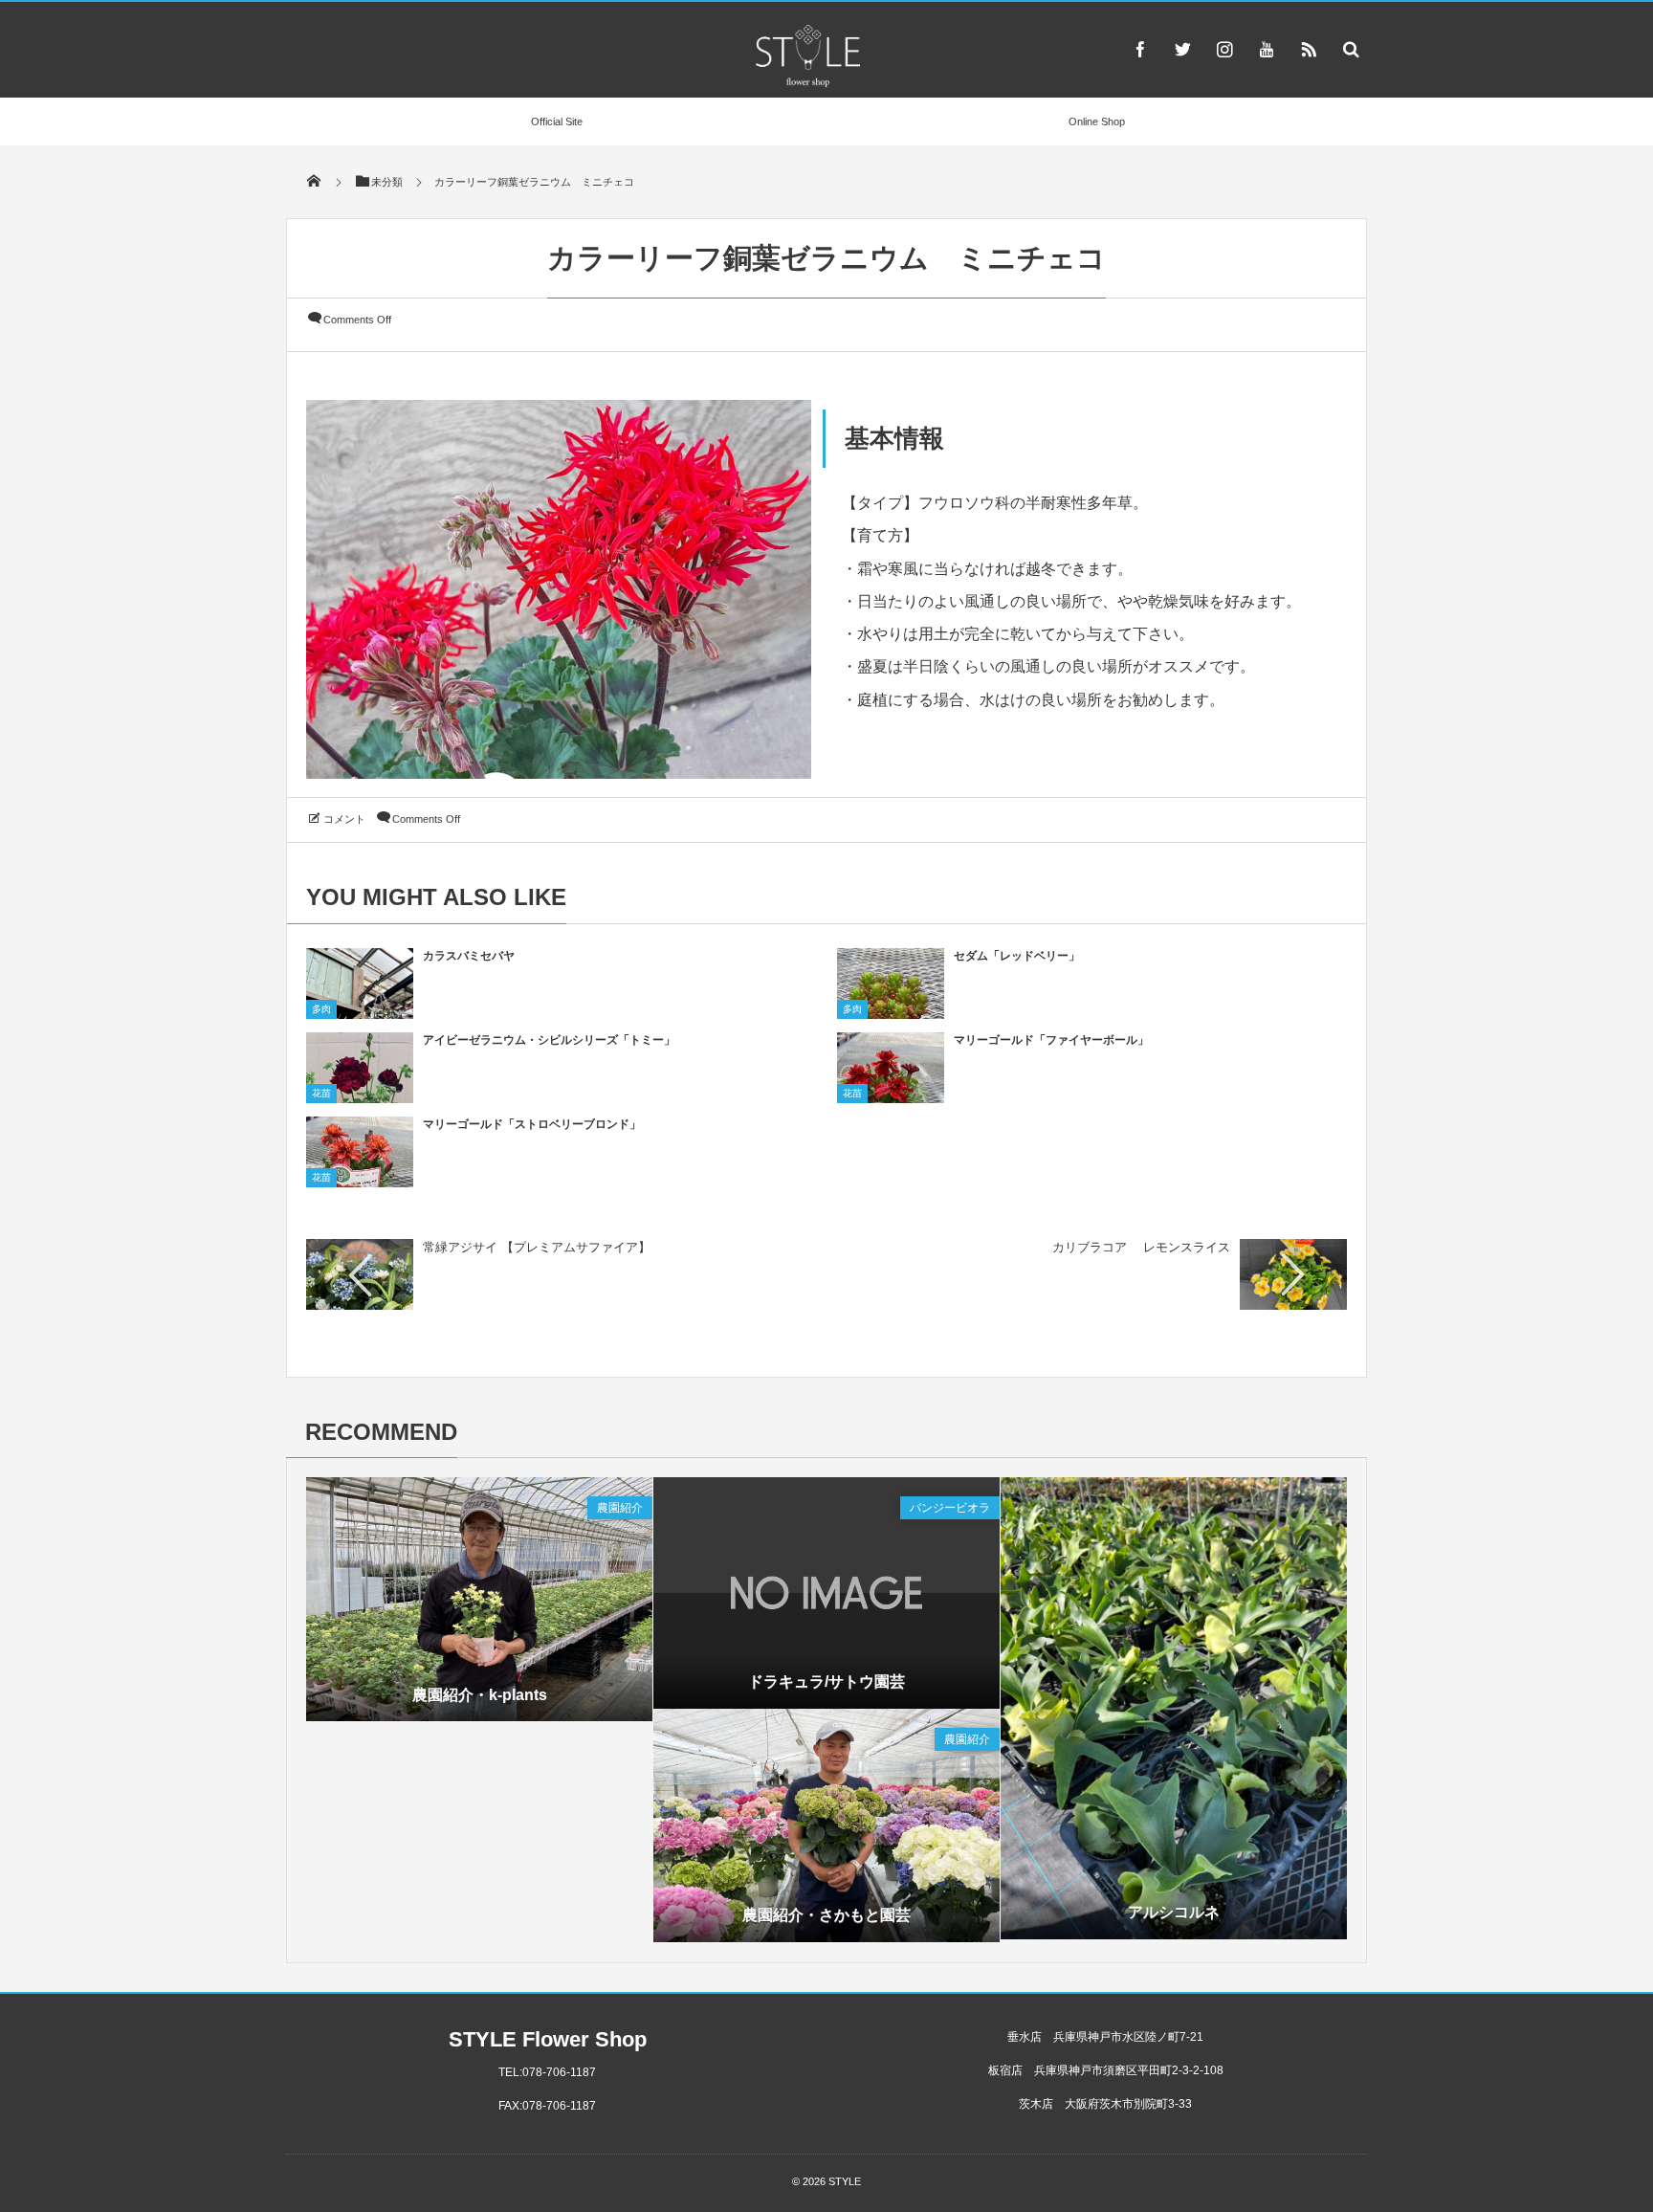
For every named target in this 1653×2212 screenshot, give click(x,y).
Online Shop (1097, 122)
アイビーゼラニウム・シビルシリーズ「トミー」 (549, 1040)
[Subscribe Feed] (1309, 49)
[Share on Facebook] (1140, 49)
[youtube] (1267, 49)
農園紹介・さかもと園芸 (826, 1915)
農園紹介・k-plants (480, 1695)
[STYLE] (807, 82)
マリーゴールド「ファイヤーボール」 (1051, 1040)
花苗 (321, 1093)
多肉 (321, 1009)
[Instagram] (1224, 49)
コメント (344, 819)
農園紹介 (620, 1508)
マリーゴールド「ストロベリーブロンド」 (532, 1124)
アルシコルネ (1174, 1912)
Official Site (557, 122)
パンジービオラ (950, 1508)
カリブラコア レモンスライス (1141, 1247)
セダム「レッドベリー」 (1017, 956)
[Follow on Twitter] (1182, 49)
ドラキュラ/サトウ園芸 (826, 1681)
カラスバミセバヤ (469, 956)
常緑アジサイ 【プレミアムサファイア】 (537, 1247)
